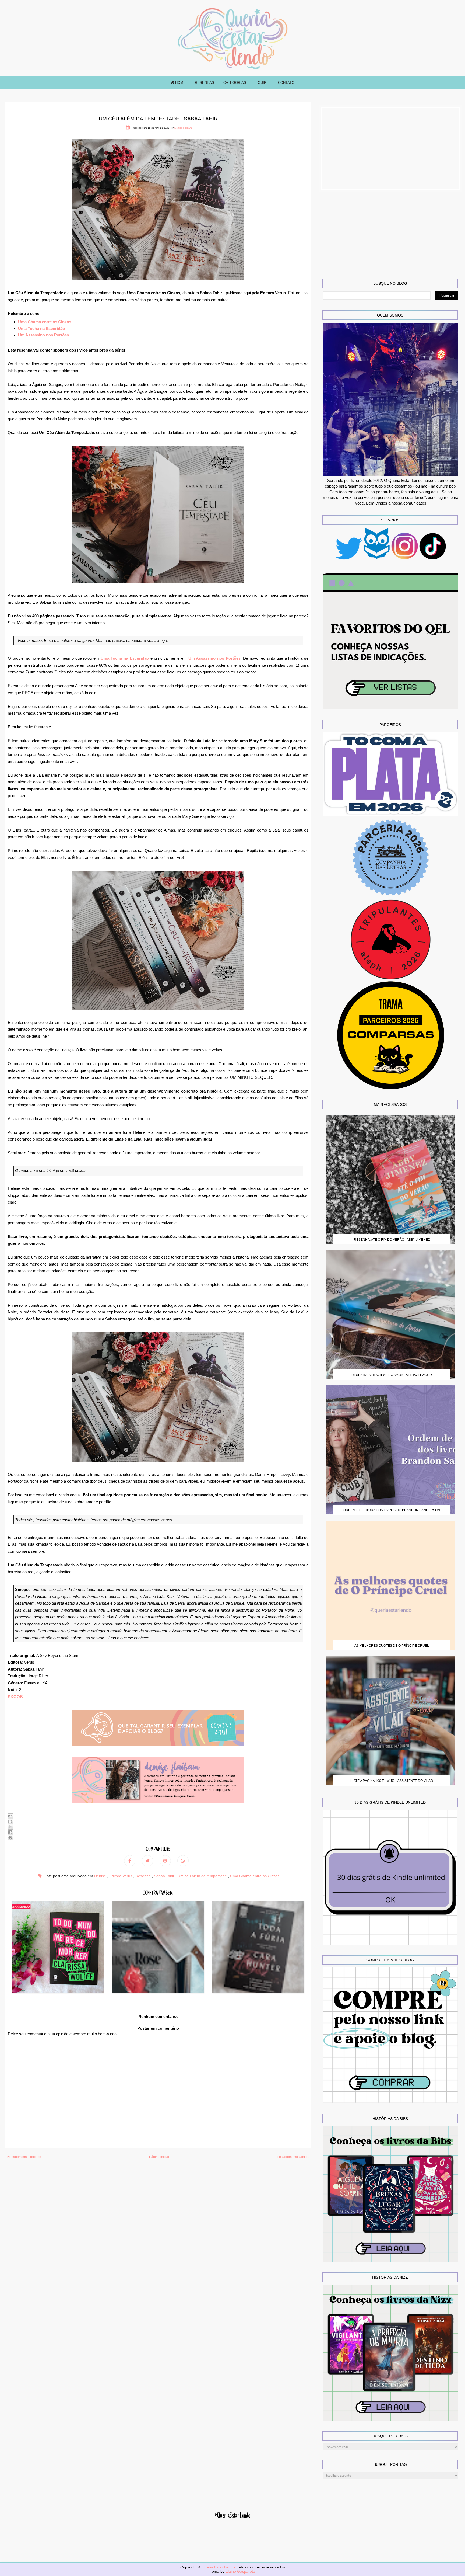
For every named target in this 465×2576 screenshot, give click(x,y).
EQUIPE (262, 83)
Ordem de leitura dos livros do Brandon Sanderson (392, 1510)
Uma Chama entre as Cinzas (45, 322)
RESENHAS (205, 83)
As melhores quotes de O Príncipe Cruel (392, 1646)
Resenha (144, 1876)
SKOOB (15, 1697)
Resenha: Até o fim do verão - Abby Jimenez (392, 1240)
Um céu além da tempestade (203, 1876)
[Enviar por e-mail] (10, 1816)
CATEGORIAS (235, 83)
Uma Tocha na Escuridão (41, 328)
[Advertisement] (391, 148)
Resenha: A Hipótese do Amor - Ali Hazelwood (392, 1375)
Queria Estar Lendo (219, 2567)
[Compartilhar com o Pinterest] (10, 1838)
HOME (180, 83)
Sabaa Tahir (165, 1876)
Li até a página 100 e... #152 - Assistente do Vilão (392, 1781)
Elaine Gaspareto (240, 2571)
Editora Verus (121, 1876)
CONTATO (286, 83)
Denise (101, 1876)
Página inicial (159, 2157)
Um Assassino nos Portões (43, 335)
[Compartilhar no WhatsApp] (183, 1861)
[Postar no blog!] (10, 1821)
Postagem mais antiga (293, 2157)
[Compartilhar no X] (10, 1827)
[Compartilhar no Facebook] (10, 1832)
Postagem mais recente (24, 2157)
